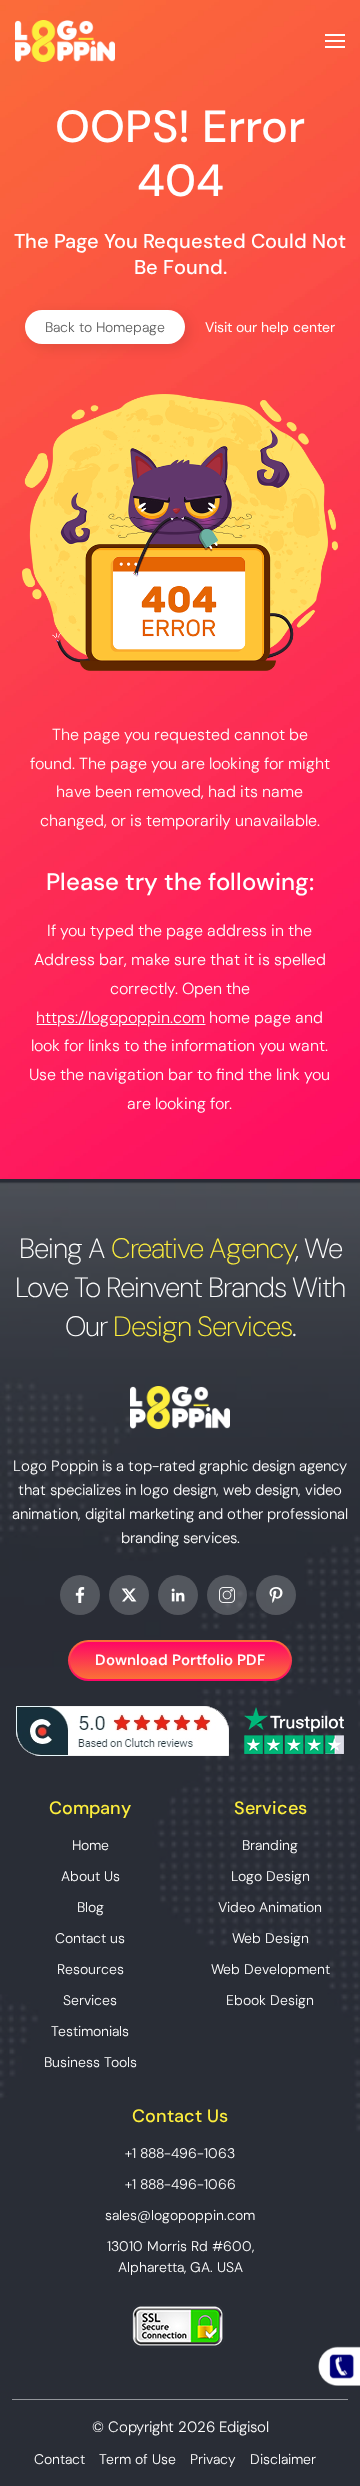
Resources (90, 1969)
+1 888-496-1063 (180, 2153)
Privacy (213, 2459)
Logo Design (270, 1876)
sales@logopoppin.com (180, 2215)
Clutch (122, 1731)
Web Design (270, 1938)
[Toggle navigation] (335, 41)
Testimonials (90, 2031)
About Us (90, 1876)
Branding (270, 1845)
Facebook (80, 1595)
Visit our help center (270, 327)
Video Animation (270, 1907)
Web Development (270, 1969)
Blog (90, 1907)
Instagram (227, 1595)
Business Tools (90, 2062)
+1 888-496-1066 (180, 2184)
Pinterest (276, 1595)
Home (90, 1845)
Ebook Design (270, 2000)
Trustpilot (294, 1730)
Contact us (90, 1938)
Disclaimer (283, 2459)
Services (90, 2000)
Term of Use (137, 2459)
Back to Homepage (105, 327)
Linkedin (178, 1595)
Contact (59, 2459)
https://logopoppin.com (120, 1017)
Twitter (129, 1595)
